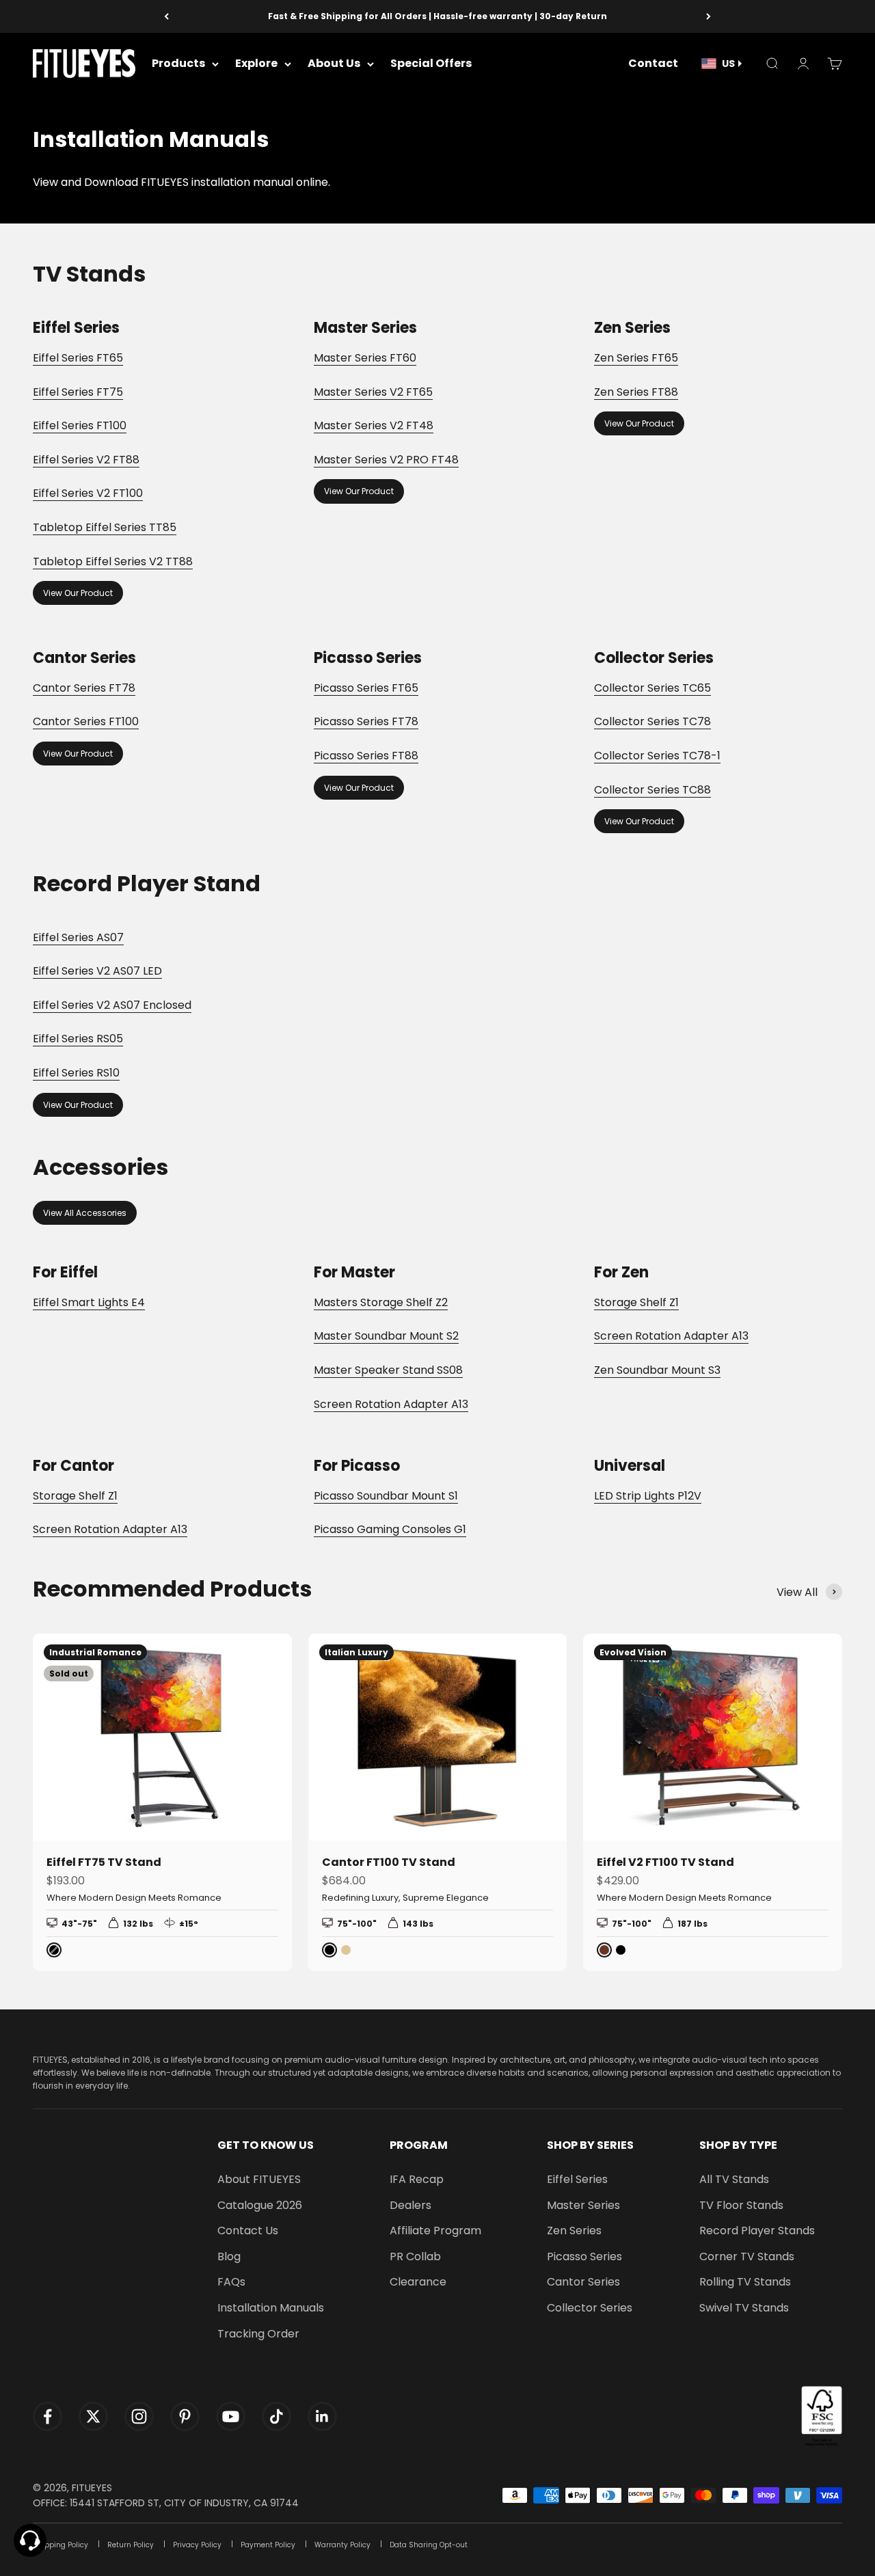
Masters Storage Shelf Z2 (381, 1302)
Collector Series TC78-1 (657, 756)
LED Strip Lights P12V (648, 1496)
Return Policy (131, 2545)
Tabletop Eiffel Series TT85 (105, 527)
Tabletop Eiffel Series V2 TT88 (113, 561)
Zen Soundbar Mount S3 (657, 1370)
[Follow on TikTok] (277, 2416)
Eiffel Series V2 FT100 (88, 493)
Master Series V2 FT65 (373, 392)
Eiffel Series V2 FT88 (86, 460)
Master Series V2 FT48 (374, 425)
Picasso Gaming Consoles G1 (390, 1529)
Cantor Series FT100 (86, 721)
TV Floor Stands (741, 2205)
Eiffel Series (577, 2179)
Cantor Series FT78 (84, 688)
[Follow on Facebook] (48, 2416)
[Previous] (166, 16)
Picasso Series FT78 (366, 721)
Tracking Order (258, 2334)
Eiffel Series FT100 (80, 425)
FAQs (231, 2282)
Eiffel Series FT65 (78, 358)
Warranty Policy (342, 2545)
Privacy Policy (197, 2545)
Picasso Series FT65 (366, 688)
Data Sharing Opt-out (429, 2545)
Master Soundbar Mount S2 (386, 1336)
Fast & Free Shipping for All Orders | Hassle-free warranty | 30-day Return (437, 16)
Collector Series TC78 (652, 721)
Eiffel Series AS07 (78, 937)
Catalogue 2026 (260, 2205)
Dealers (410, 2205)
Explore (256, 64)
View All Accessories (85, 1213)
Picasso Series (584, 2256)
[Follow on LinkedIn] (322, 2416)
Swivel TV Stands (744, 2308)
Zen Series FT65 (636, 358)
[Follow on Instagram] (139, 2416)
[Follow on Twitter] (93, 2416)
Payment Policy (268, 2545)
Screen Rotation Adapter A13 (391, 1404)
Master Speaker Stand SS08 (388, 1370)
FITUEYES (92, 2488)
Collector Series (590, 2308)
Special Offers (431, 64)
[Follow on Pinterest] (185, 2416)
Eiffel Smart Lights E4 (89, 1302)
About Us (334, 64)
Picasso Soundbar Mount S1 (386, 1496)
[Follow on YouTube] (231, 2416)
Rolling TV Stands (745, 2282)
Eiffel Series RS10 (76, 1073)
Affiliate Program (435, 2231)
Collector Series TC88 (652, 790)
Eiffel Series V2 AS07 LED (97, 971)
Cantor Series (583, 2282)
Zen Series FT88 (636, 392)
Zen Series (574, 2231)
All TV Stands (734, 2179)
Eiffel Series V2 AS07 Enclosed (112, 1005)
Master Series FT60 (365, 358)
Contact (653, 64)
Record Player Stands (757, 2231)
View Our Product (78, 593)
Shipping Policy (60, 2545)
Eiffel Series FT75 (78, 392)
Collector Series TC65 (652, 688)
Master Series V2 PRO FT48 (386, 460)
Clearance (418, 2282)
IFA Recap (417, 2179)
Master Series (583, 2205)
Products (178, 64)
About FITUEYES (259, 2179)
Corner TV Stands (747, 2256)
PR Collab (415, 2256)
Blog (229, 2256)
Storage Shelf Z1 (636, 1302)
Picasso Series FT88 (366, 756)
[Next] (709, 16)
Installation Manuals (271, 2308)
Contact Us (248, 2231)
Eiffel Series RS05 (78, 1039)
